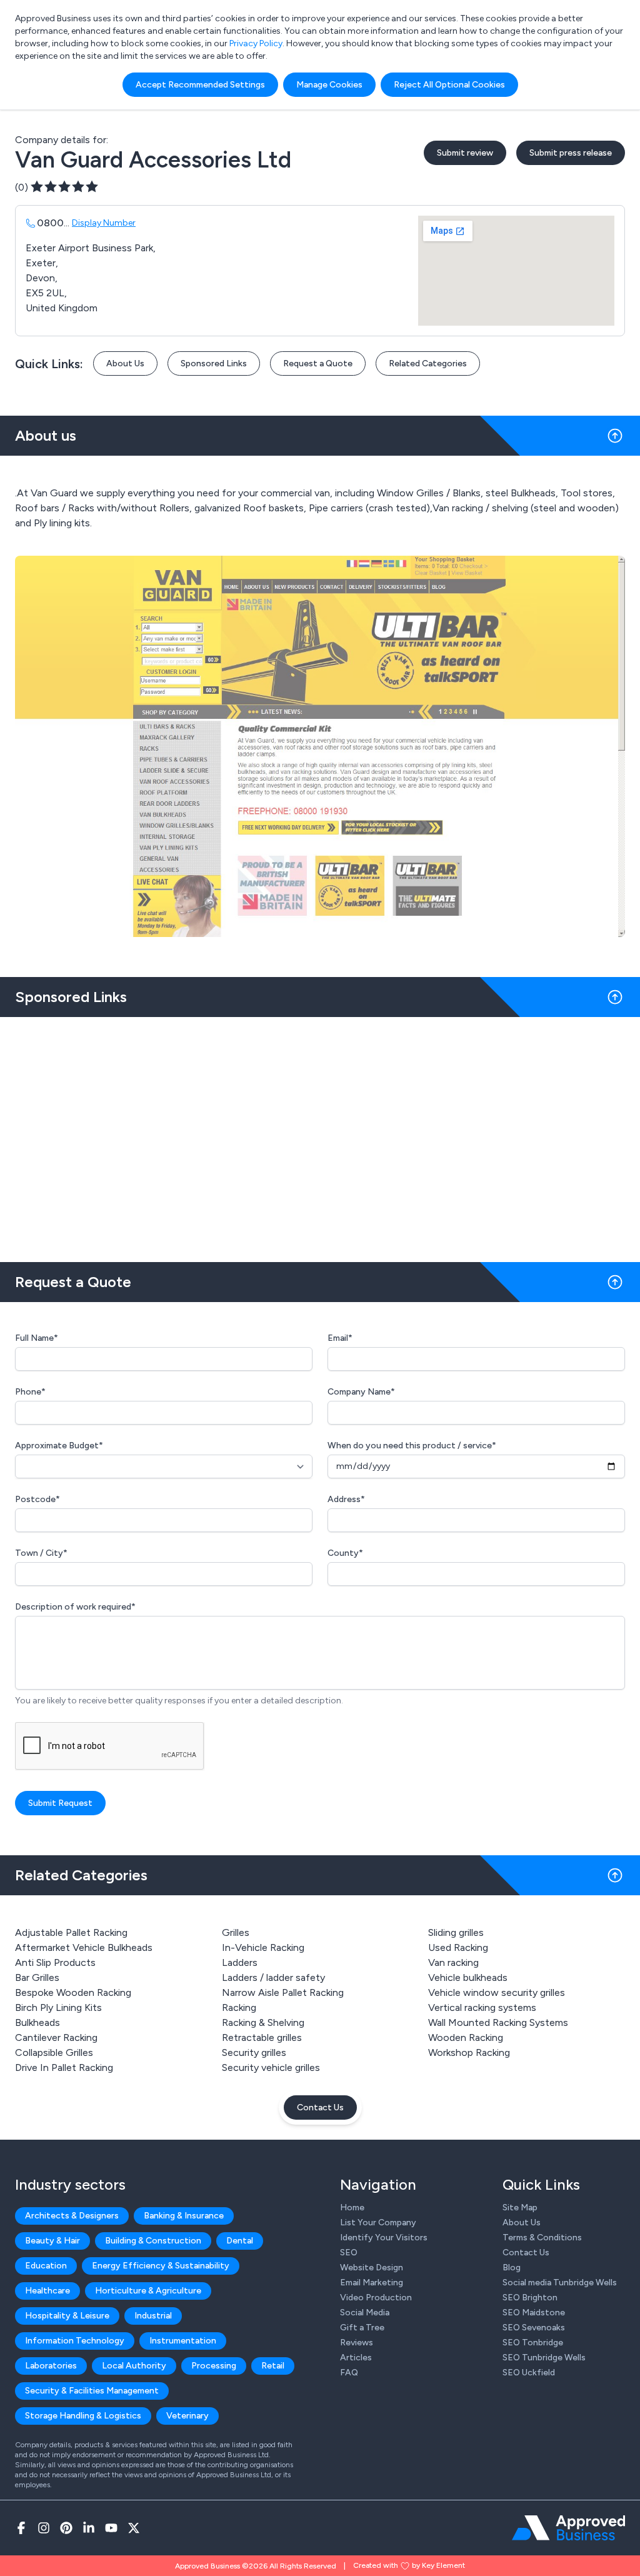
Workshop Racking (469, 2052)
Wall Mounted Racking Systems (498, 2022)
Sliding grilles (456, 1932)
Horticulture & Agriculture (148, 2291)
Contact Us (320, 2107)
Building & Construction (153, 2241)
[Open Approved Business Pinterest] (66, 2528)
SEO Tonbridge (533, 2343)
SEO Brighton (530, 2298)
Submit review (465, 153)
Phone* (30, 1392)
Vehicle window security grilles (497, 1992)
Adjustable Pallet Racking (71, 1932)
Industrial (153, 2316)
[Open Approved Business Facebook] (21, 2528)
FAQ (349, 2373)
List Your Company (378, 2223)
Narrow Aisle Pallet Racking (283, 1992)
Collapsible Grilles (54, 2052)
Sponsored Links (214, 363)
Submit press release (571, 153)
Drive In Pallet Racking (64, 2067)
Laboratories (51, 2366)
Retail (273, 2366)
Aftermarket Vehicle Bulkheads (84, 1947)
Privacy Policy (256, 43)
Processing (214, 2366)
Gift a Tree (362, 2328)
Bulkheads (37, 2022)
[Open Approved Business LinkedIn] (89, 2528)
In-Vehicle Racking (263, 1947)
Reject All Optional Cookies (449, 85)
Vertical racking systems (482, 2007)
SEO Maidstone (534, 2313)
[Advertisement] (320, 1135)
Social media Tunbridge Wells (560, 2283)
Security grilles (254, 2052)
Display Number (104, 223)
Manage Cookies (329, 85)
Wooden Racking (466, 2037)
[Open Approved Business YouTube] (111, 2528)
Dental (240, 2241)
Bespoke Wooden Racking (73, 1992)
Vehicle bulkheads (468, 1977)
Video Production (376, 2298)
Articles (356, 2358)
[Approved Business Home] (568, 2528)
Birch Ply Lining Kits (58, 2007)
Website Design (372, 2268)
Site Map (520, 2208)
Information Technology (75, 2341)
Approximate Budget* (59, 1446)
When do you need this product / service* (412, 1446)
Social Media (365, 2313)
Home (352, 2208)
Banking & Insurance (184, 2216)
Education (46, 2266)
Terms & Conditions (542, 2238)
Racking (239, 2007)
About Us (125, 363)
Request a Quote (318, 363)
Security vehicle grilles (271, 2067)
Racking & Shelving (263, 2022)
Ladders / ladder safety (273, 1977)
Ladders (240, 1962)
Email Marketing (372, 2283)
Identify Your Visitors (384, 2238)
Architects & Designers (72, 2216)
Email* (340, 1338)
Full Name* (37, 1338)
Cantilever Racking (56, 2037)
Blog (512, 2268)
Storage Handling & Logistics (83, 2416)
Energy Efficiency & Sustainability (161, 2266)
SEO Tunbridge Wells (544, 2358)
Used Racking (458, 1947)
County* (345, 1553)
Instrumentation (183, 2341)
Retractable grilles (262, 2037)
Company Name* (361, 1392)
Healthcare (47, 2291)
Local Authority (134, 2366)
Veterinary (187, 2416)
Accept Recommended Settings (200, 85)
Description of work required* (75, 1607)
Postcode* (37, 1499)
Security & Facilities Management (92, 2391)
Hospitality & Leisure (67, 2316)
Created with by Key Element (409, 2565)
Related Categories (428, 363)
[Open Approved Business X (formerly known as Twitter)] (134, 2528)
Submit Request (60, 1803)
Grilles (236, 1932)
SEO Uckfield (529, 2373)
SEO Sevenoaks (534, 2328)
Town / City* (41, 1553)
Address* (346, 1499)
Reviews (357, 2343)
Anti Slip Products (55, 1962)
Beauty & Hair (52, 2241)
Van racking (453, 1962)
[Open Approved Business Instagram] (44, 2528)
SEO (349, 2253)
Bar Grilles (37, 1977)
